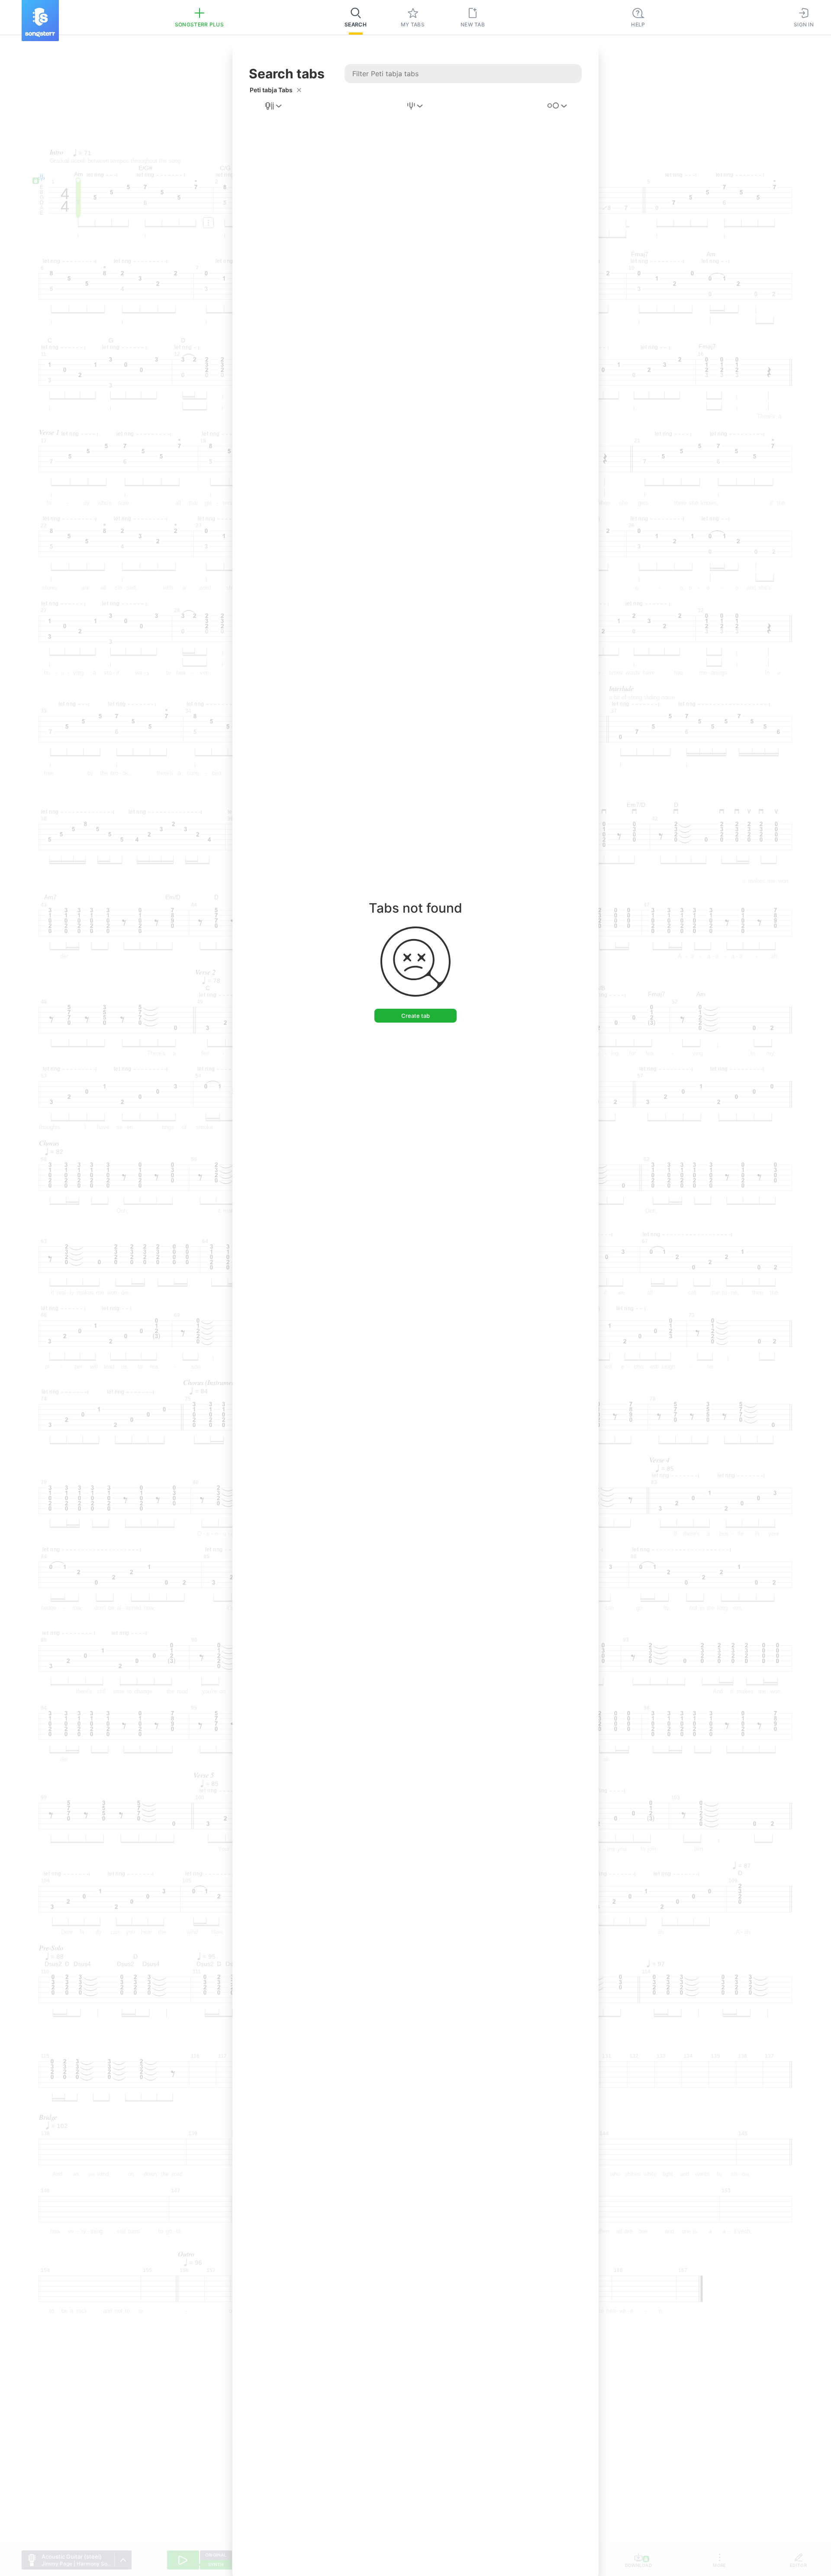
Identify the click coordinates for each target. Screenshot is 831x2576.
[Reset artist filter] (299, 90)
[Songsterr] (40, 21)
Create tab (415, 1016)
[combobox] (274, 106)
